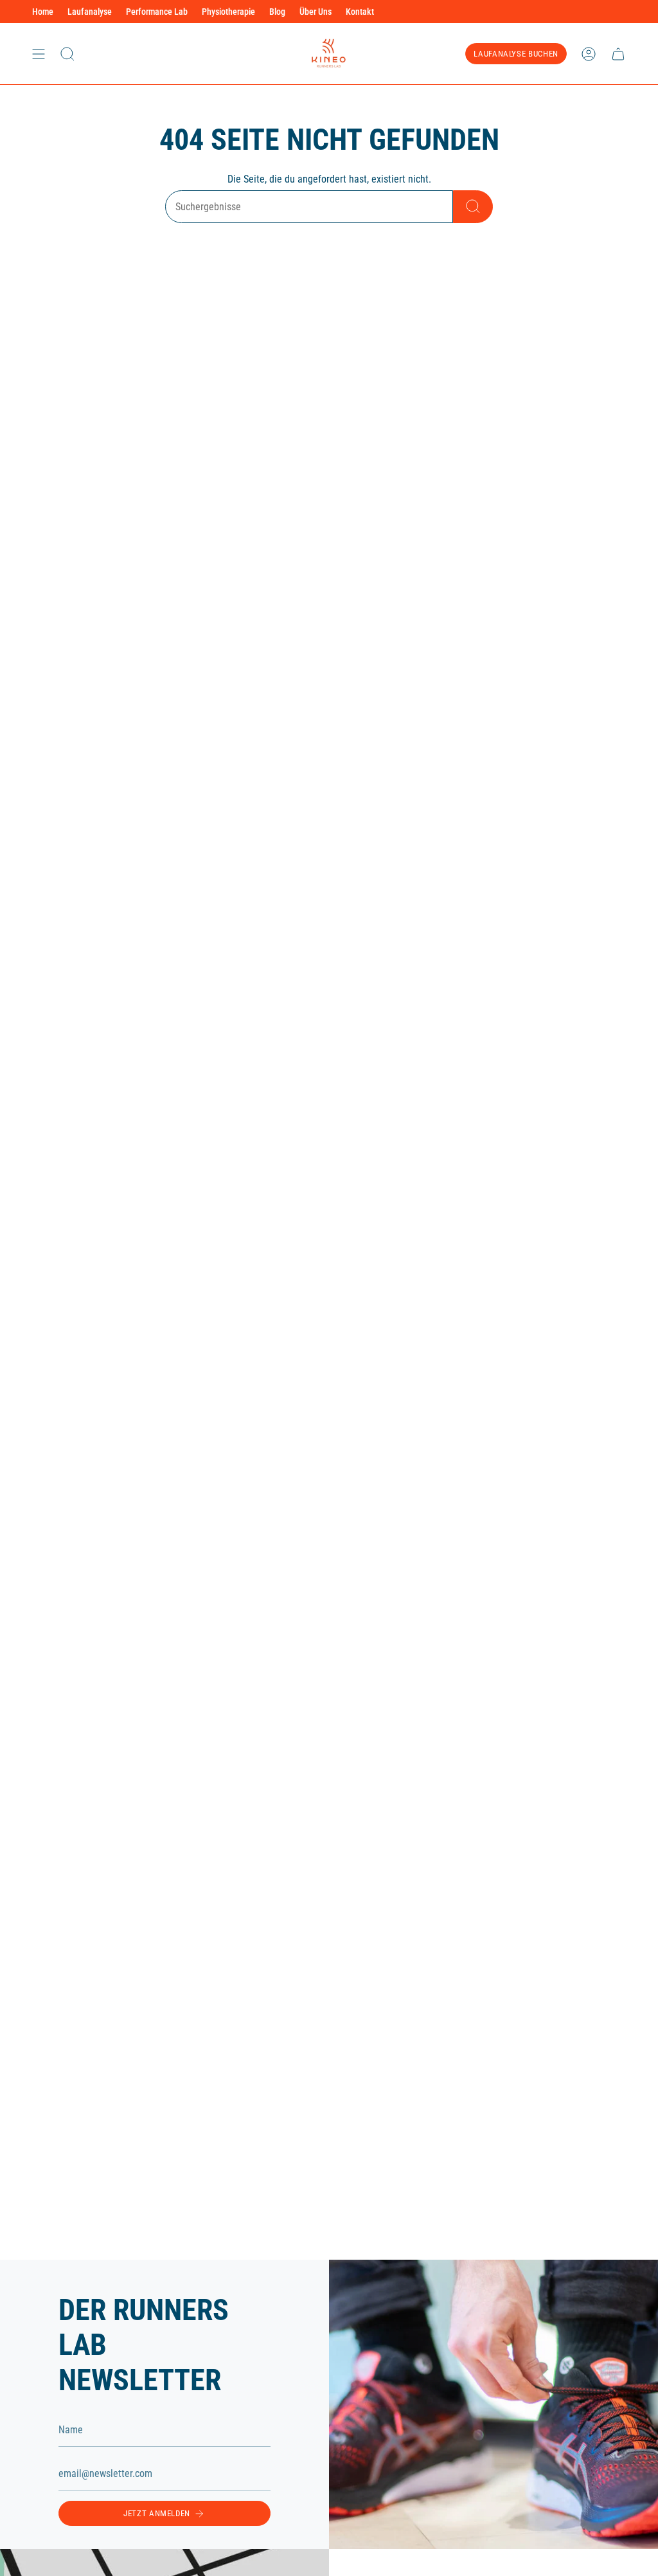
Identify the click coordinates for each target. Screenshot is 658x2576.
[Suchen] (473, 207)
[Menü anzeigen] (39, 54)
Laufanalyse (90, 12)
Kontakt (360, 12)
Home (43, 12)
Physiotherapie (228, 12)
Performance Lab (157, 12)
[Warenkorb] (618, 54)
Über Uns (316, 12)
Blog (277, 12)
